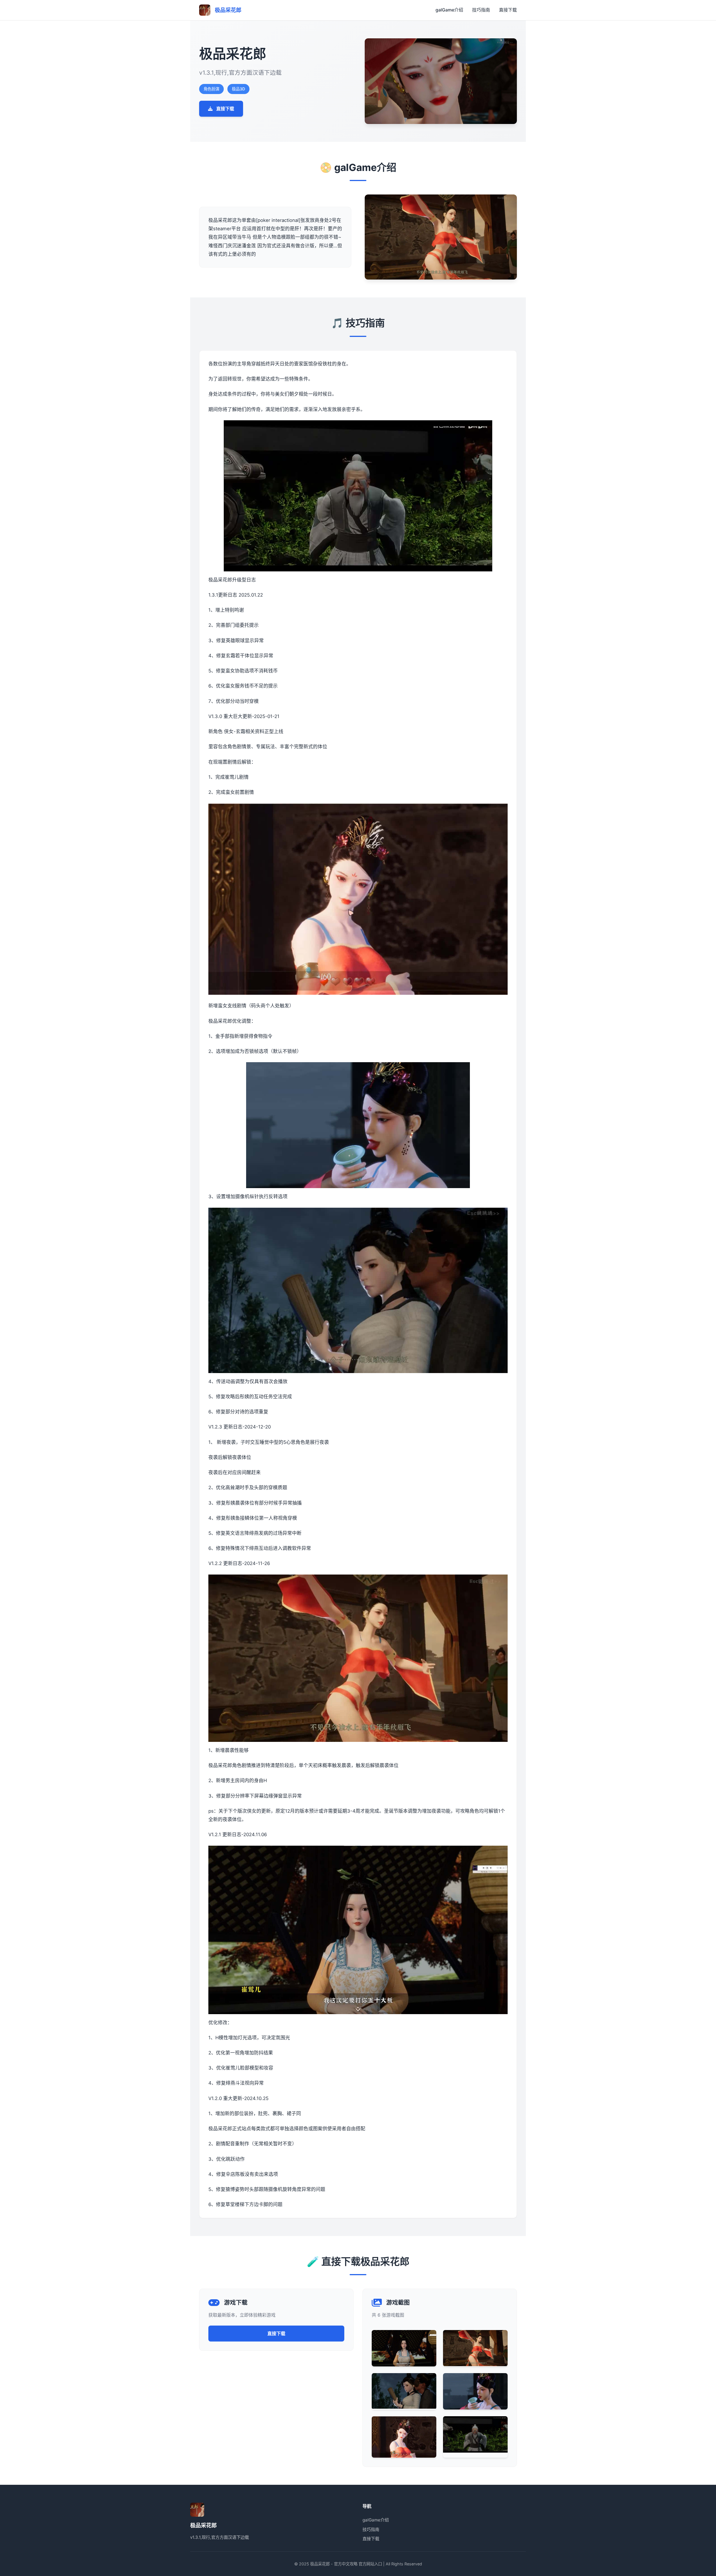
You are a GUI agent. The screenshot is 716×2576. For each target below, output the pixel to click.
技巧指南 (481, 10)
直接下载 (508, 10)
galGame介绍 (449, 10)
